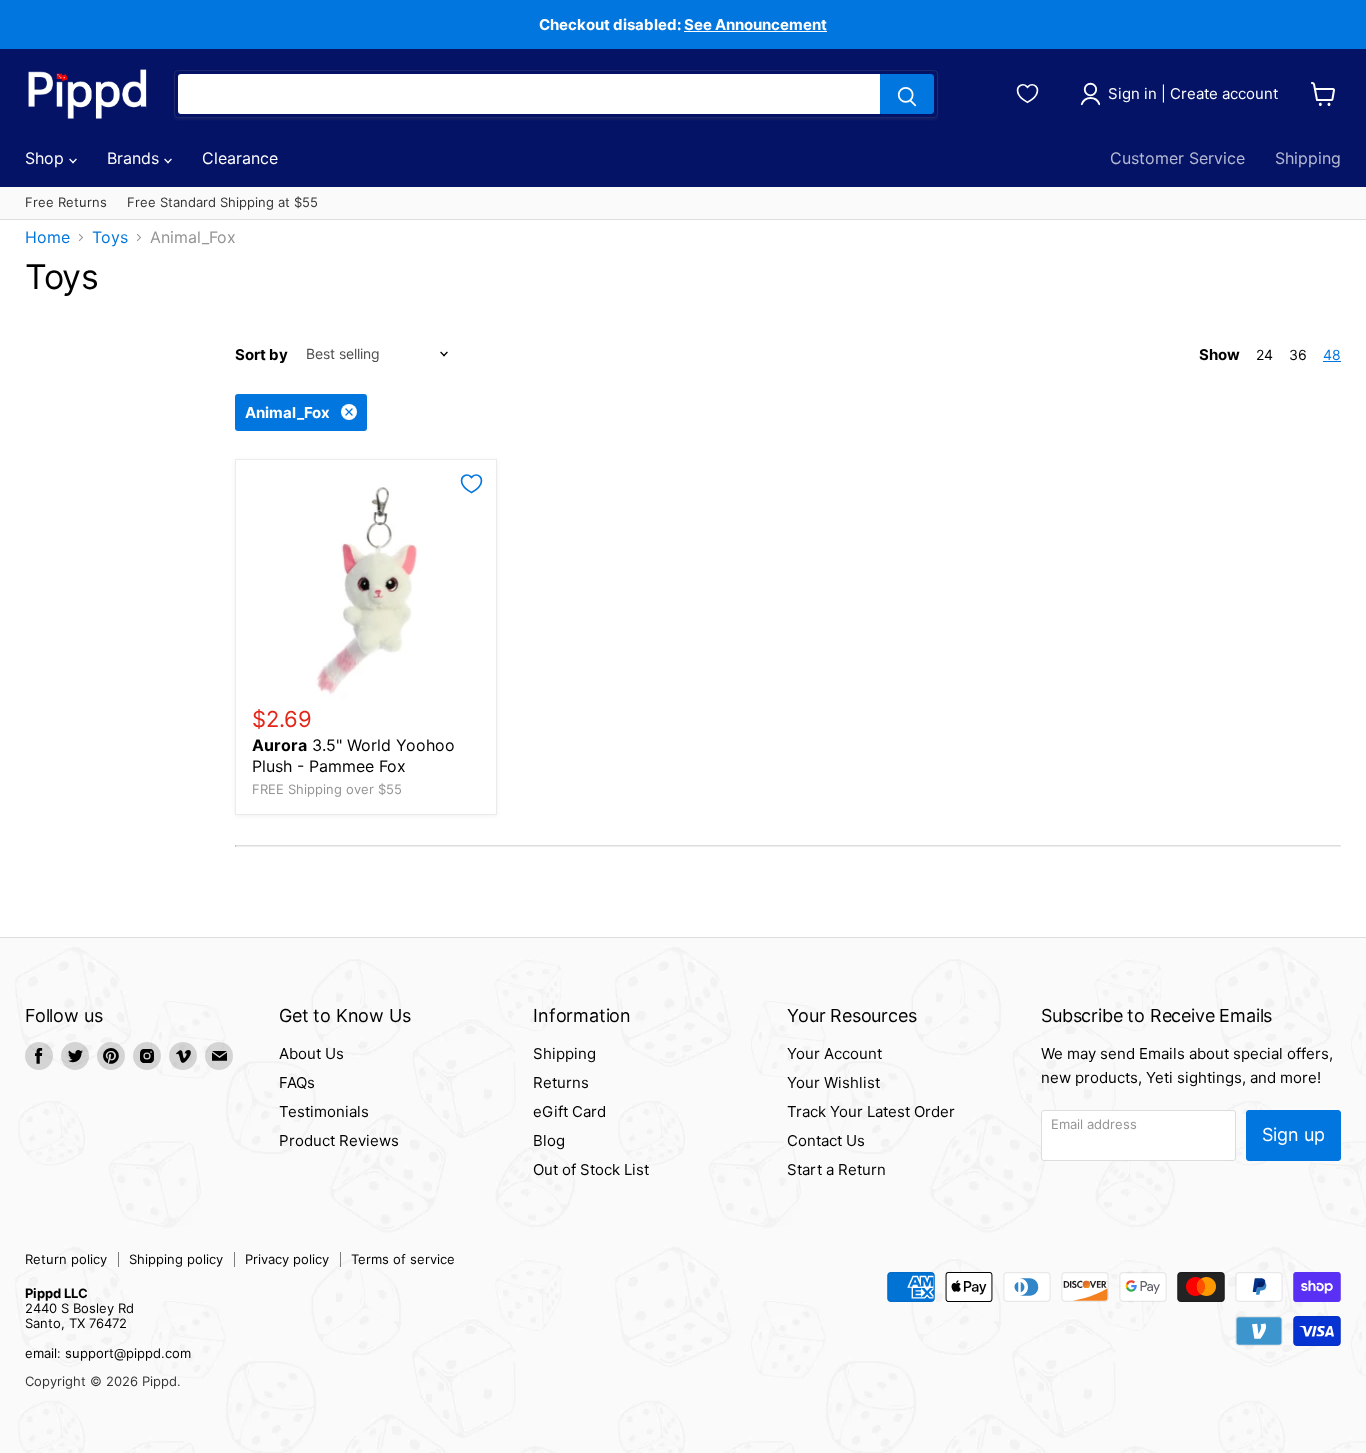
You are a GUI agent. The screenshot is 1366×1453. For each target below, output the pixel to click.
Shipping (1308, 158)
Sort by (261, 354)
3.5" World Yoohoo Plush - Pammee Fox (353, 755)
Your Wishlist (833, 1082)
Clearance (240, 158)
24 (1264, 354)
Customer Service (1177, 158)
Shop (47, 158)
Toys (110, 237)
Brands (135, 158)
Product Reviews (339, 1140)
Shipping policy (176, 1259)
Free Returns (66, 202)
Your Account (834, 1053)
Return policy (66, 1259)
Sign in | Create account (1193, 93)
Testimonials (324, 1111)
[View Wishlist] (1030, 91)
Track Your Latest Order (871, 1111)
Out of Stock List (591, 1169)
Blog (549, 1140)
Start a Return (836, 1169)
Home (47, 237)
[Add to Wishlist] (471, 484)
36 (1298, 354)
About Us (311, 1053)
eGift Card (569, 1111)
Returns (561, 1082)
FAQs (297, 1082)
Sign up (1293, 1134)
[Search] (907, 94)
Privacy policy (287, 1259)
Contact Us (826, 1140)
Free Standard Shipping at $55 (222, 202)
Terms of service (403, 1259)
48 (1332, 354)
